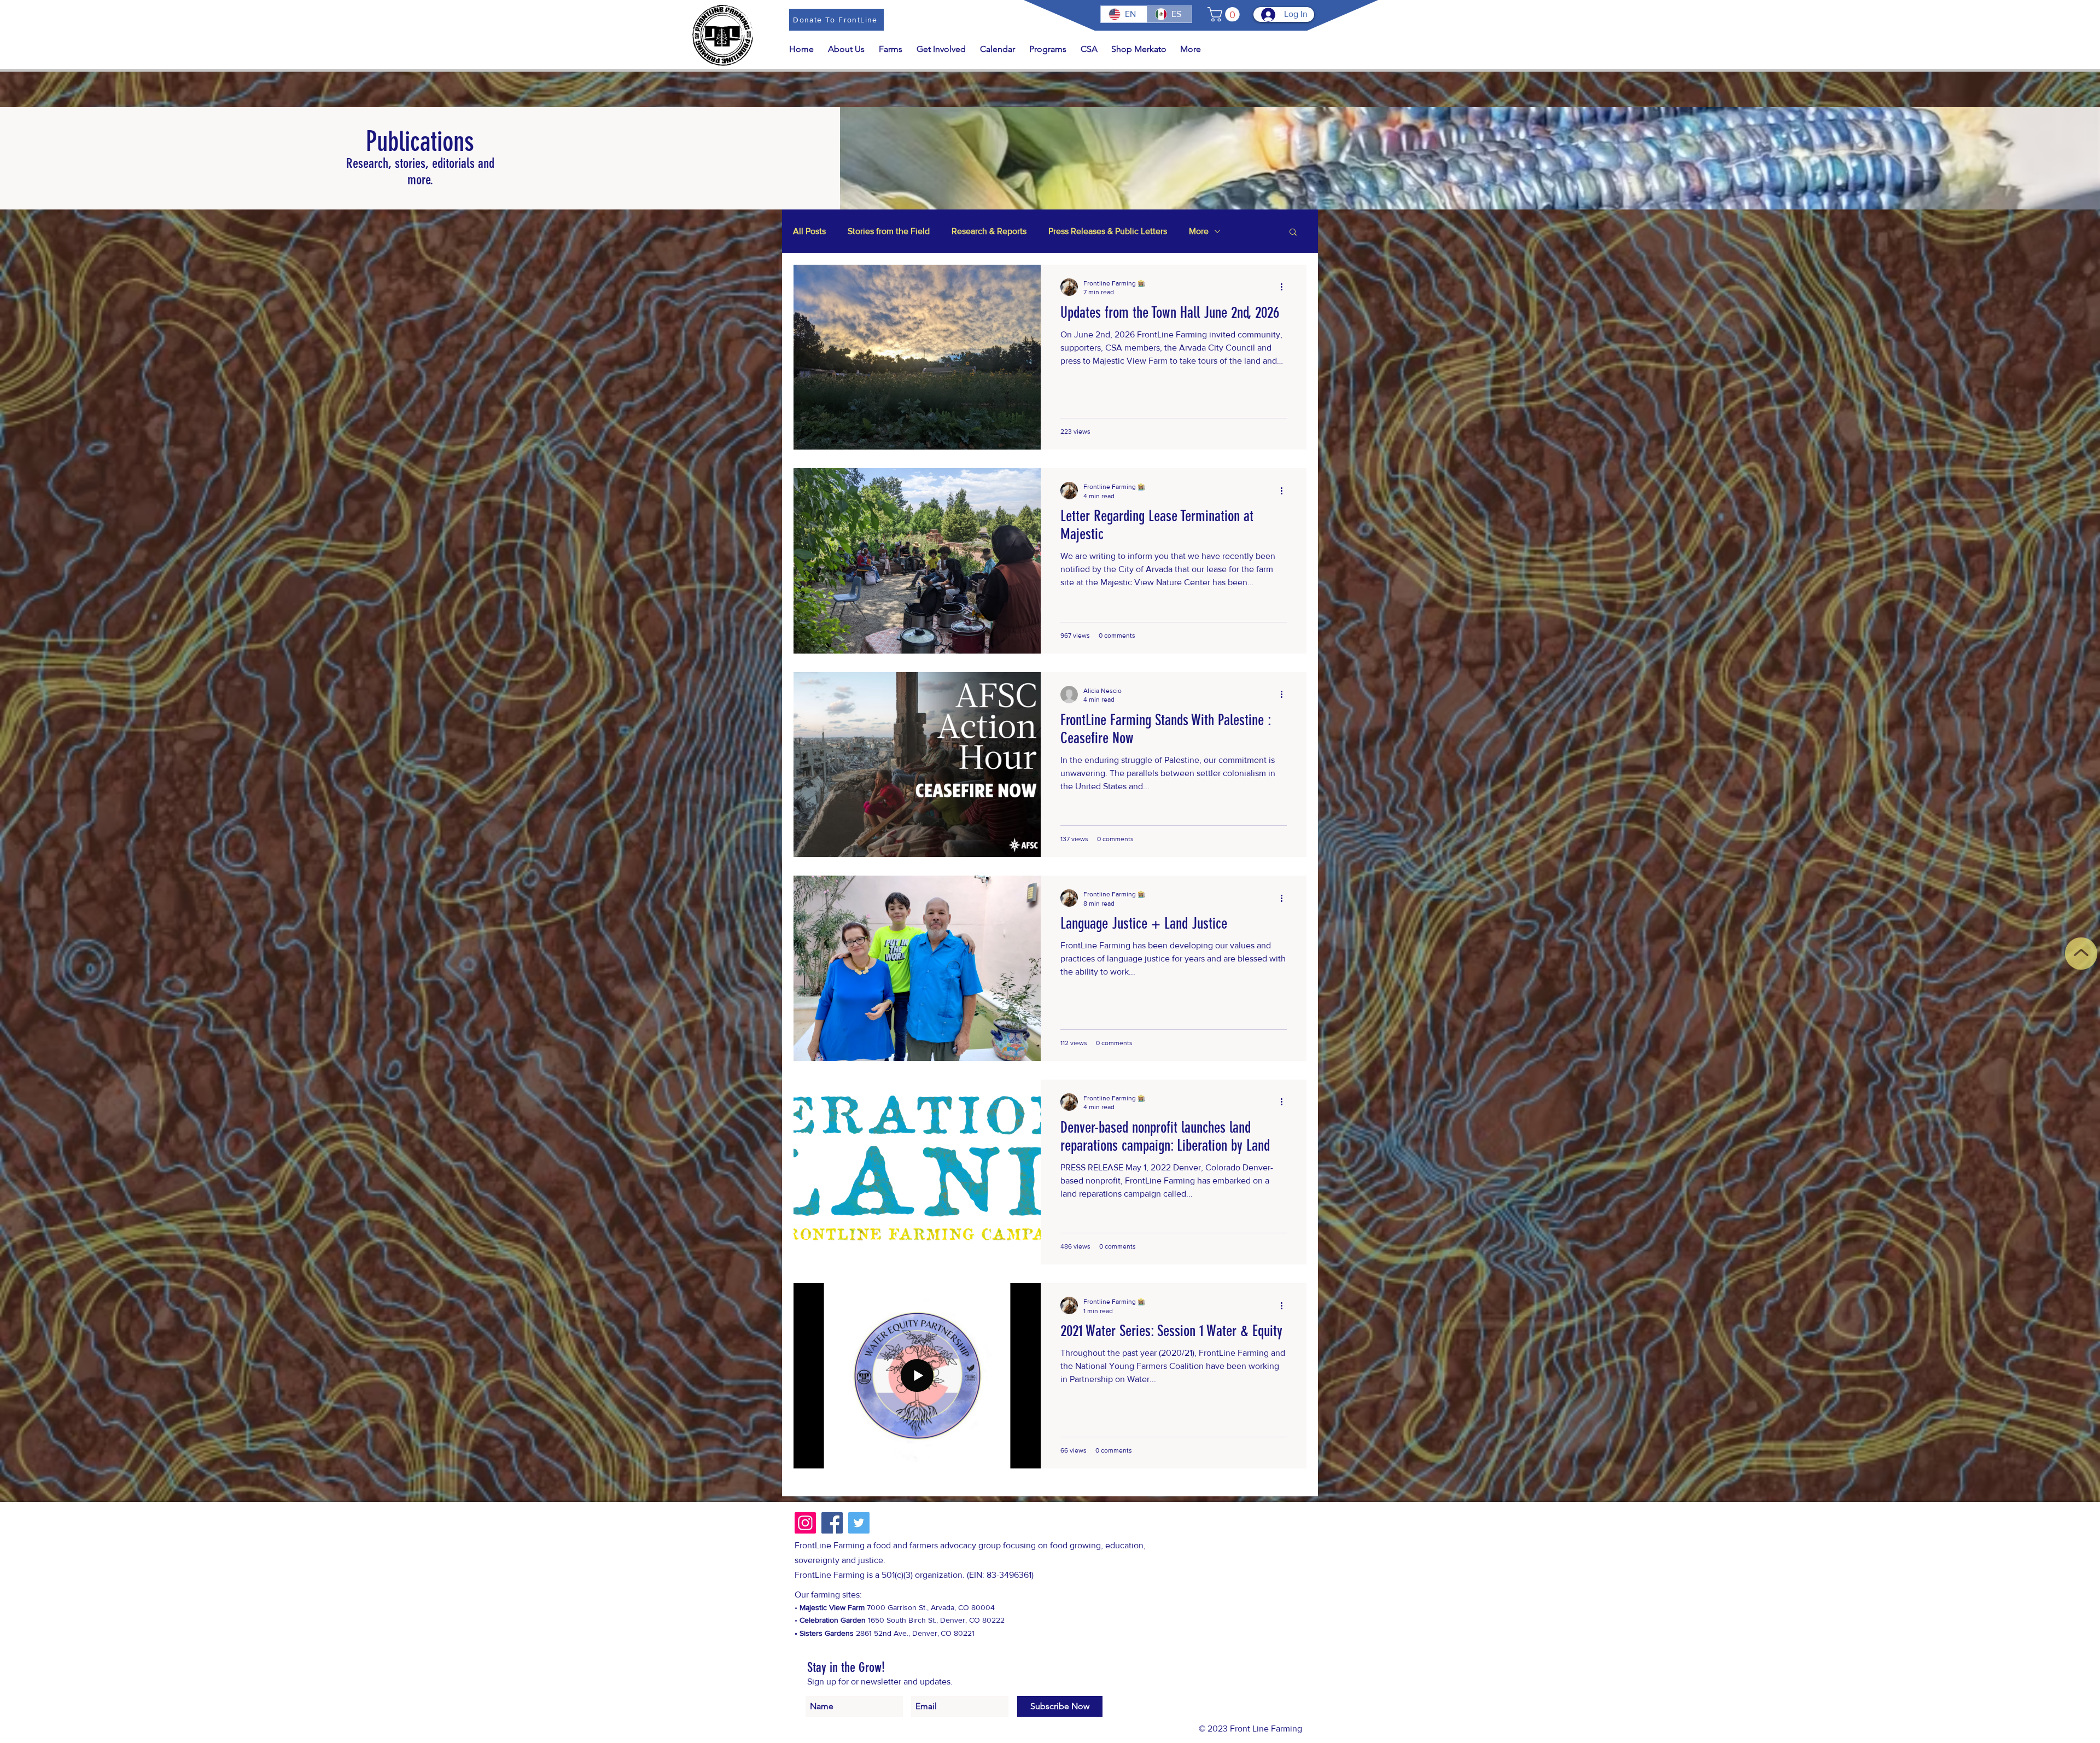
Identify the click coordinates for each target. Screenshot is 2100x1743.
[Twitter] (859, 1523)
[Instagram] (805, 1523)
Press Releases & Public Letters (1108, 231)
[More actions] (1285, 287)
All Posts (809, 231)
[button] (1225, 14)
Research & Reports (989, 231)
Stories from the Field (889, 231)
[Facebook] (832, 1523)
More (1199, 231)
